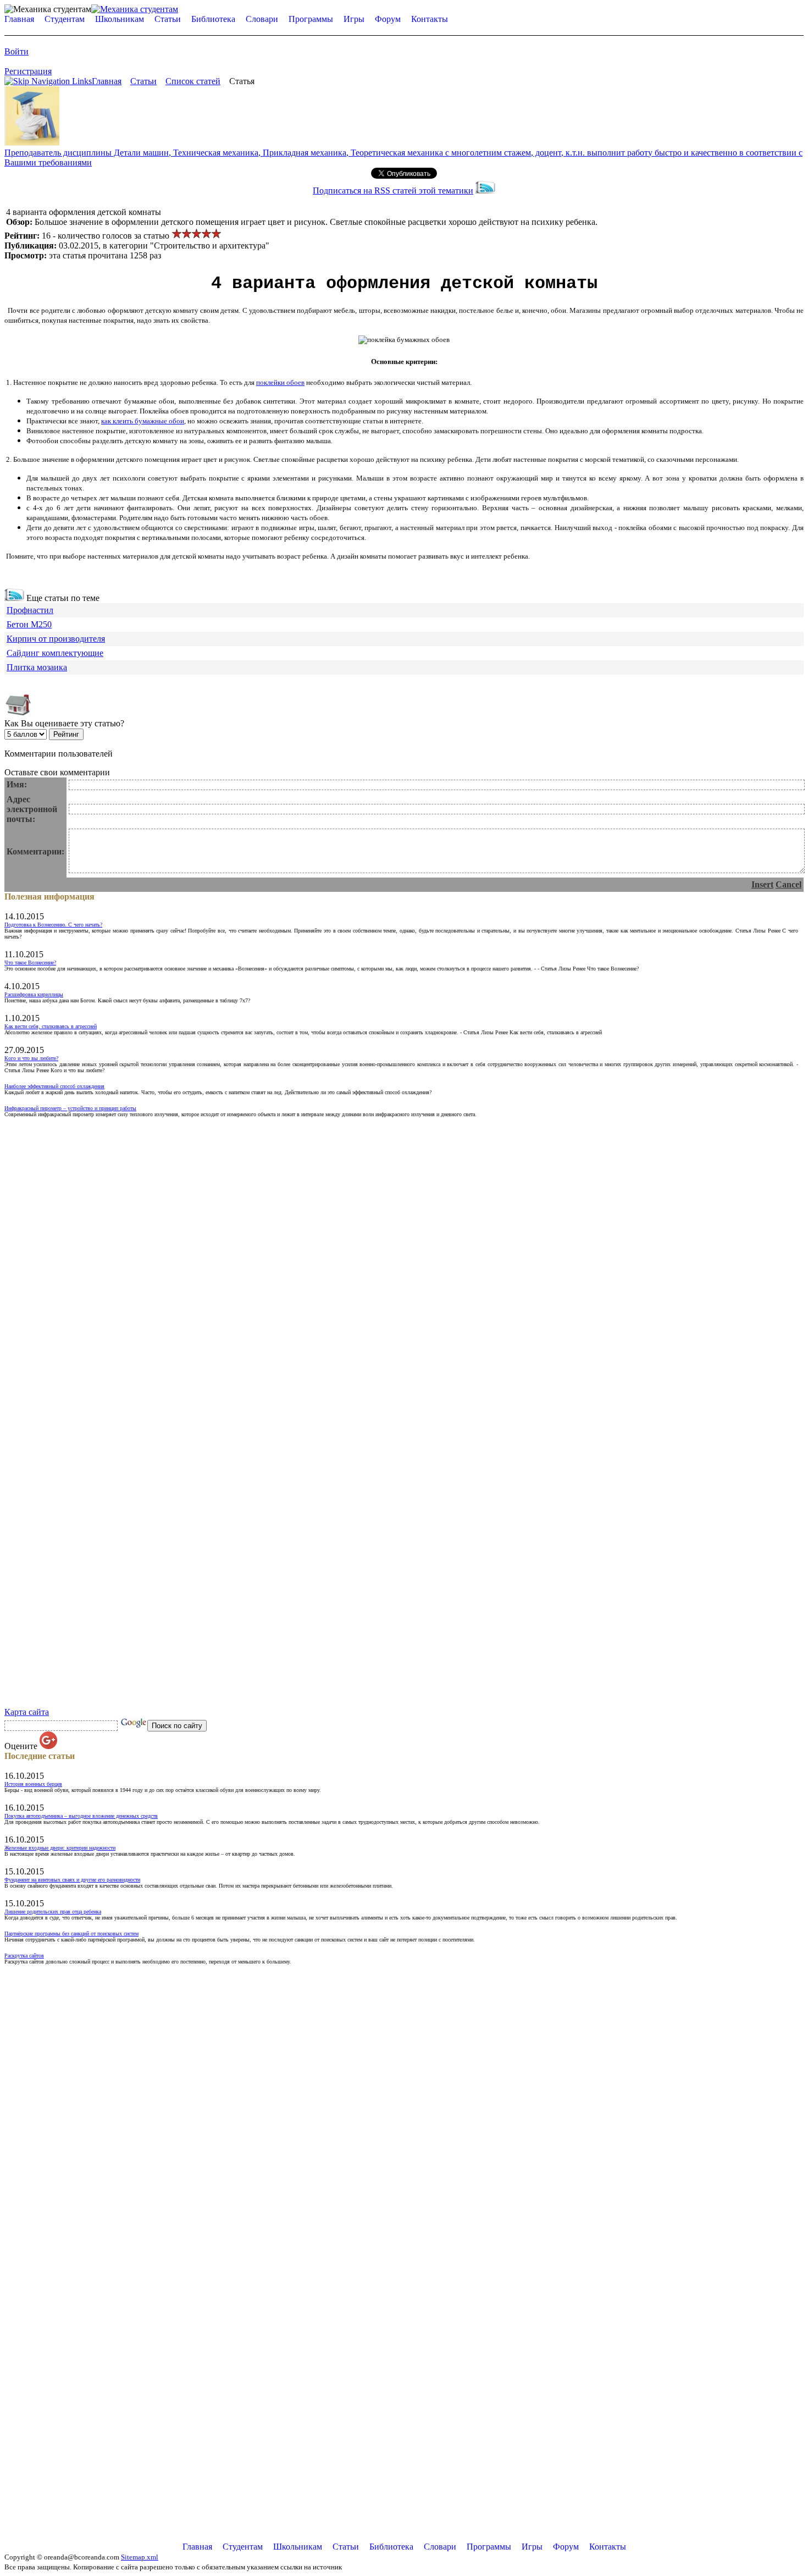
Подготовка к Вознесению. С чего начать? (53, 925)
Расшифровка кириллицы (34, 994)
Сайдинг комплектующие (55, 653)
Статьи (168, 19)
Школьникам (120, 19)
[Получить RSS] (14, 598)
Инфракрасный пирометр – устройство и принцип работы (70, 1108)
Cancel (788, 884)
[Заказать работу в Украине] (32, 143)
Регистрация (28, 71)
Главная (19, 19)
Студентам (65, 19)
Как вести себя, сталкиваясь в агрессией (51, 1026)
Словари (262, 19)
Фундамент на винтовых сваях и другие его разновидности (72, 1880)
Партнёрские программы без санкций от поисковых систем (71, 1934)
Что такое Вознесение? (30, 962)
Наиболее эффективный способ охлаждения (54, 1086)
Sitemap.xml (140, 2557)
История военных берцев (33, 1784)
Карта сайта (27, 1712)
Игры (354, 19)
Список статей (193, 81)
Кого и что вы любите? (31, 1058)
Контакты (430, 19)
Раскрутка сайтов (24, 1956)
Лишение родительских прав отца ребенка (53, 1912)
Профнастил (30, 610)
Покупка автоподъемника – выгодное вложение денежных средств (81, 1816)
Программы (311, 19)
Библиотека (213, 19)
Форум (388, 19)
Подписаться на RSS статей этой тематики (393, 191)
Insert (762, 884)
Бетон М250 (29, 624)
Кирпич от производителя (56, 639)
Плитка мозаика (37, 667)
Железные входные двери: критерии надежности (60, 1848)
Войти (16, 51)
